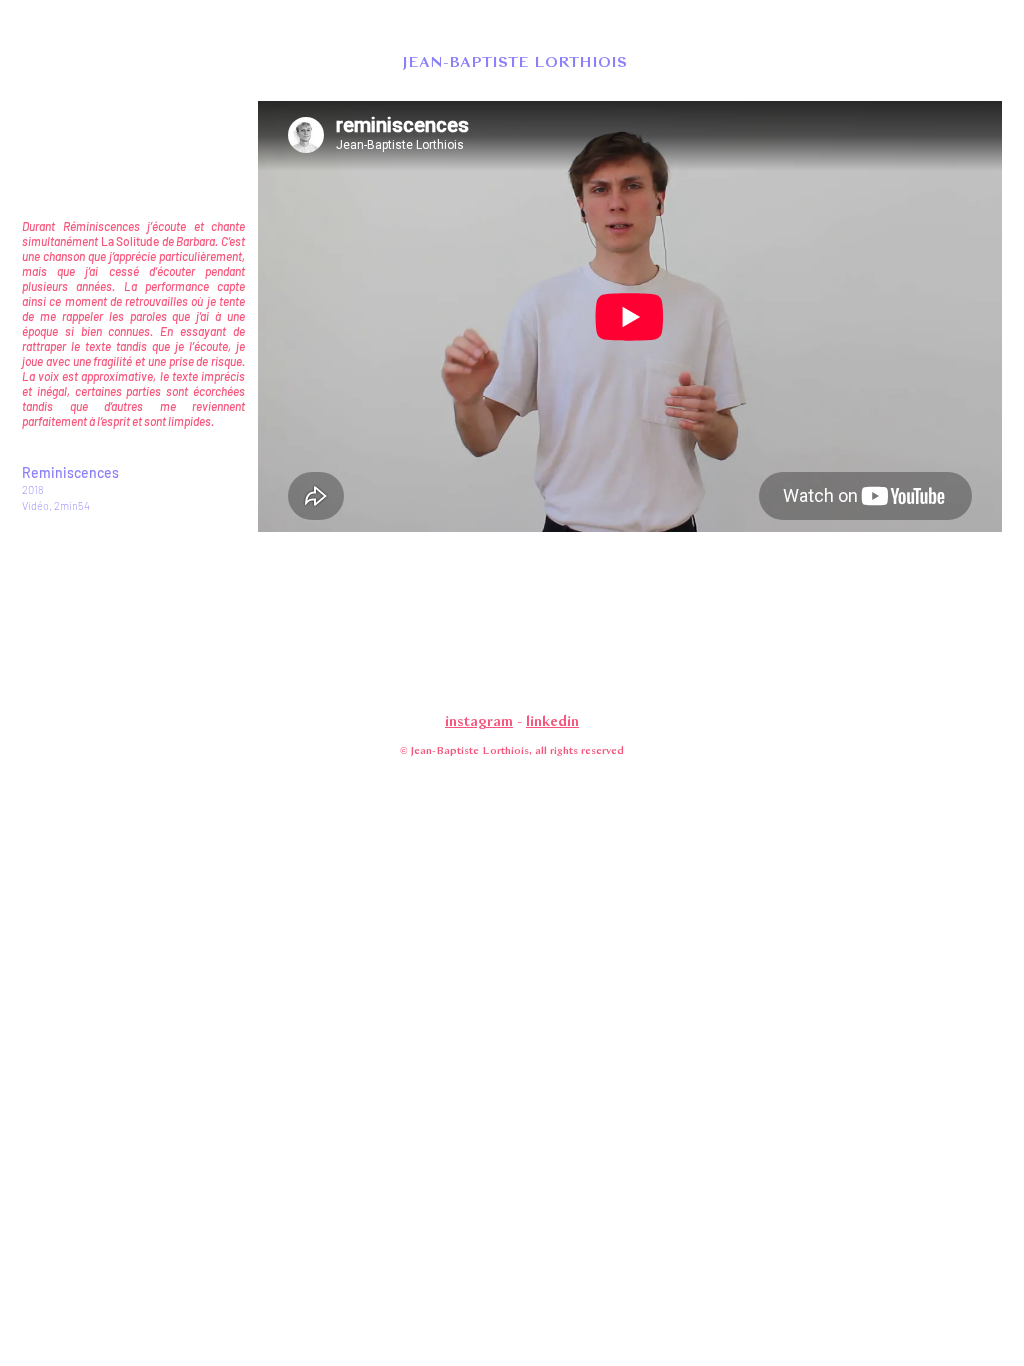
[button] (512, 61)
